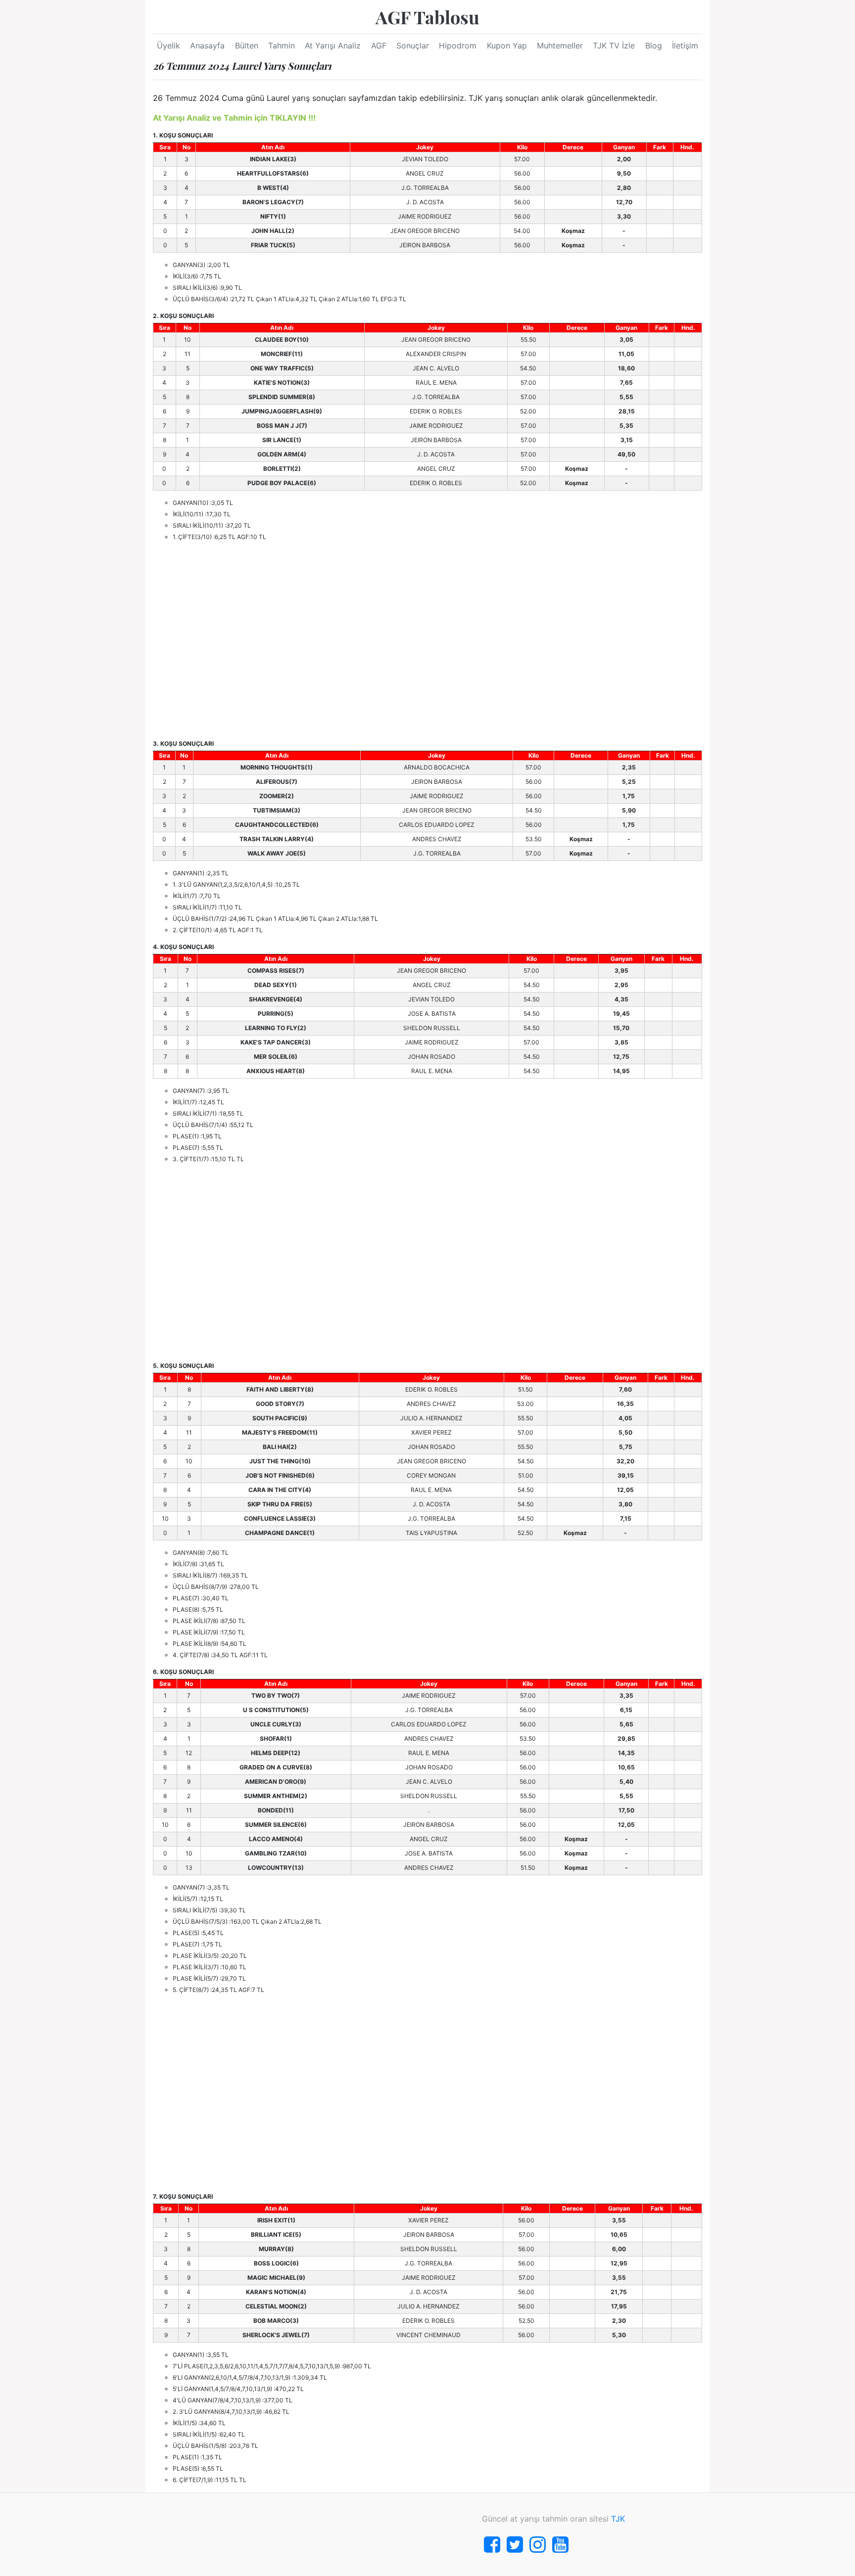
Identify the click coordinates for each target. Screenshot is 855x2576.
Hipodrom (458, 45)
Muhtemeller (560, 45)
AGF (379, 45)
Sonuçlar (413, 45)
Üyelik (168, 45)
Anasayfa (207, 45)
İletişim (685, 45)
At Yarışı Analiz (333, 45)
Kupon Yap (507, 45)
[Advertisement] (427, 640)
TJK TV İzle (614, 45)
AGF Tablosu (427, 17)
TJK (618, 2519)
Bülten (247, 45)
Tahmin (282, 45)
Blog (654, 45)
